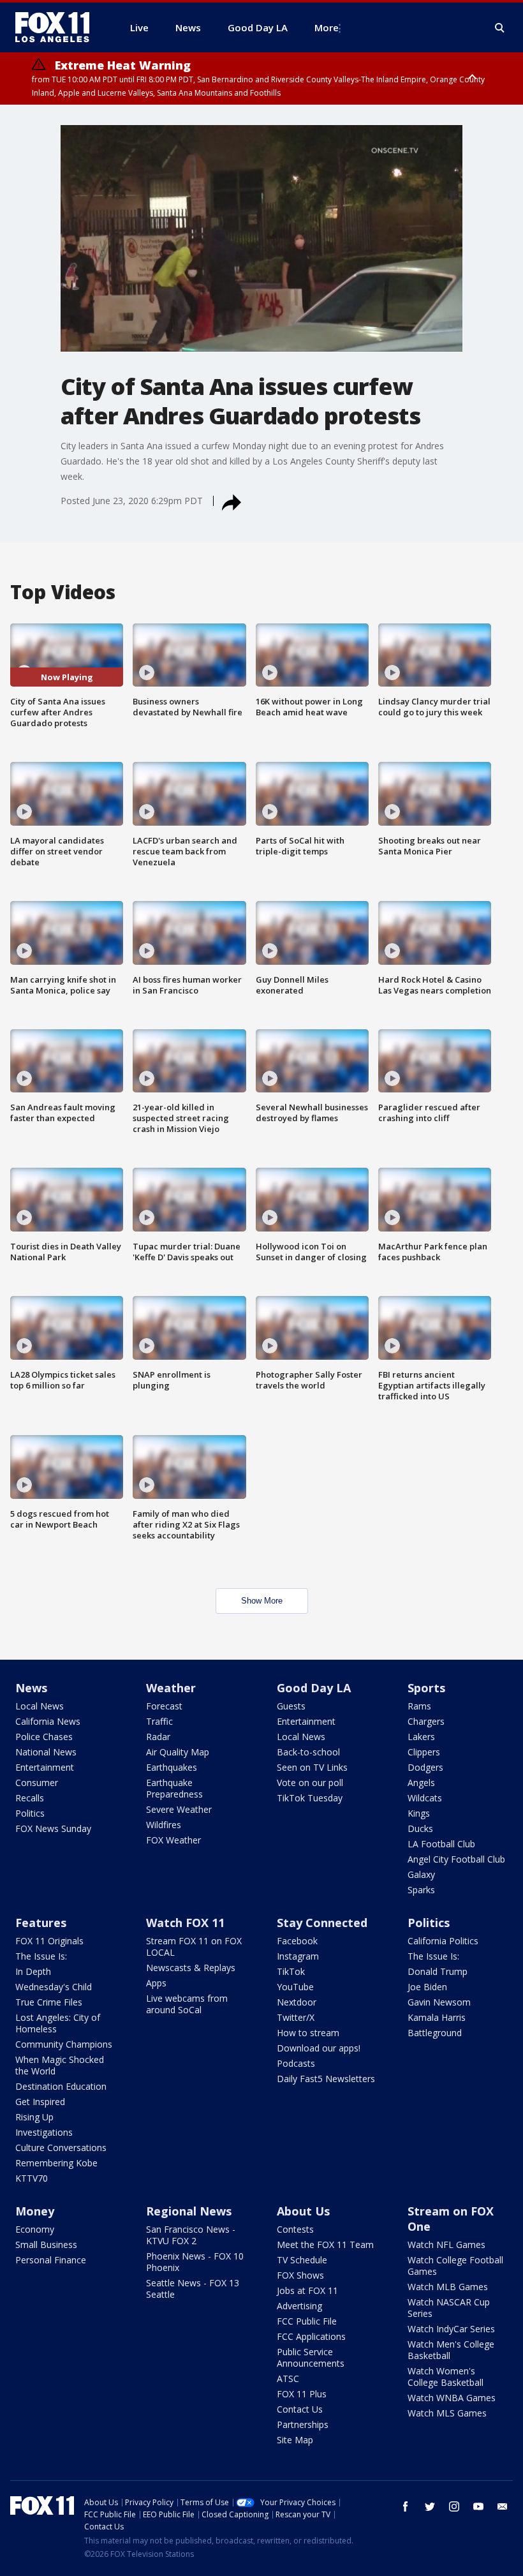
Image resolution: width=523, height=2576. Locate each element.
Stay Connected (322, 1923)
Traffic (159, 1721)
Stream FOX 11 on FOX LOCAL (194, 1947)
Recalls (30, 1798)
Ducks (420, 1828)
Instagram (298, 1956)
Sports (426, 1688)
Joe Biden (427, 1987)
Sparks (421, 1890)
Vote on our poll (310, 1783)
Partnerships (303, 2424)
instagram (454, 2506)
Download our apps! (319, 2048)
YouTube (295, 1987)
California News (48, 1721)
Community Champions (64, 2044)
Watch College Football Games (455, 2266)
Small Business (46, 2245)
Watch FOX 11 (185, 1923)
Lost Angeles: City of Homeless (58, 2023)
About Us (303, 2211)
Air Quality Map (178, 1752)
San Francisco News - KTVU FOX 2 (191, 2235)
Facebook (297, 1941)
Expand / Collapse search (500, 28)
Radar (158, 1737)
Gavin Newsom (439, 2002)
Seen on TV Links (312, 1767)
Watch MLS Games (447, 2413)
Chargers (426, 1721)
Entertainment (45, 1767)
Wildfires (164, 1825)
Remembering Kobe (56, 2163)
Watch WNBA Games (452, 2398)
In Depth (33, 1971)
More (327, 27)
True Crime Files (49, 2002)
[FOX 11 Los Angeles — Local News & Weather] (57, 27)
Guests (291, 1706)
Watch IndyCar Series (451, 2329)
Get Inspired (40, 2102)
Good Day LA (314, 1688)
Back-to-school (308, 1752)
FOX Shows (300, 2275)
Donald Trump (438, 1971)
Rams (419, 1706)
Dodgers (425, 1767)
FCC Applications (311, 2336)
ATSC (288, 2379)
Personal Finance (51, 2260)
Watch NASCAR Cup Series (449, 2308)
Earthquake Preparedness (174, 1788)
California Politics (443, 1941)
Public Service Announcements (311, 2357)
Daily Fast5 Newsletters (326, 2079)
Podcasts (296, 2063)
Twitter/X (296, 2017)
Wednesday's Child (54, 1987)
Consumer (37, 1783)
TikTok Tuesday (310, 1798)
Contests (295, 2229)
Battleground (435, 2033)
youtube (478, 2506)
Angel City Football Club (456, 1859)
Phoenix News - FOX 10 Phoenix (195, 2262)
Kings (419, 1813)
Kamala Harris (437, 2017)
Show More (262, 1601)
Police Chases (44, 1737)
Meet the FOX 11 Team (325, 2245)
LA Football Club (441, 1844)
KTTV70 (32, 2178)
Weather (171, 1688)
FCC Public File (307, 2321)
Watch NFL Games (446, 2245)
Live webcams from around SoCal (187, 2004)
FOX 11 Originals (49, 1941)
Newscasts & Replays (191, 1968)
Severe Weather (179, 1809)
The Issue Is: (41, 1956)
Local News (40, 1706)
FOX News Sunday (53, 1828)
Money (35, 2211)
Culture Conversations (61, 2148)
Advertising (299, 2306)
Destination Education (61, 2086)
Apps (156, 1983)
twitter (430, 2506)
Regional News (189, 2211)
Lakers (421, 1737)
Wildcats (425, 1798)
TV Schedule (302, 2260)
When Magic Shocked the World (60, 2065)
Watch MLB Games (448, 2287)
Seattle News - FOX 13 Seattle (193, 2289)
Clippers (424, 1752)
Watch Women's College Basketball (446, 2377)
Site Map (295, 2440)
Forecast (164, 1706)
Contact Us (300, 2409)
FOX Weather (173, 1840)
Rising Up (34, 2117)
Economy (35, 2229)
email (503, 2506)
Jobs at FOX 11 (307, 2290)
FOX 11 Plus (302, 2394)
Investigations (44, 2132)
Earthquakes (172, 1767)
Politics (30, 1813)
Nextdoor (297, 2002)
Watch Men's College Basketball (451, 2350)
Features (41, 1923)
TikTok (291, 1971)
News (31, 1688)
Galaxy (421, 1874)
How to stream (308, 2033)
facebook (406, 2506)
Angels (421, 1783)
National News (46, 1752)
